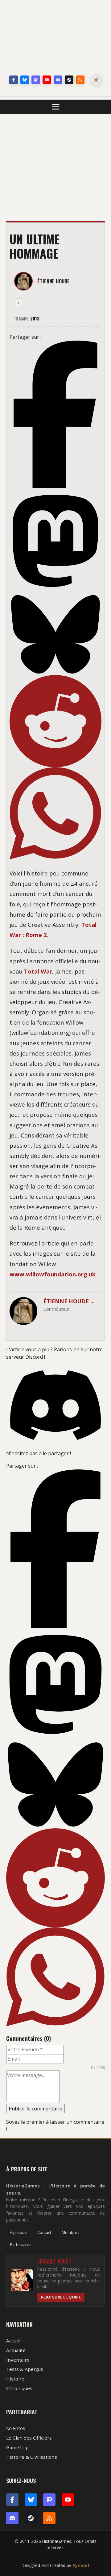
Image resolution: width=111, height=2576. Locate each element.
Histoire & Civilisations (32, 2457)
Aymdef (81, 2565)
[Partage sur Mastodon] (55, 541)
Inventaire (18, 2360)
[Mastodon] (36, 80)
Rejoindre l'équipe (61, 2297)
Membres (71, 2232)
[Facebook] (14, 80)
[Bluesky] (25, 80)
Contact (44, 2232)
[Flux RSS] (80, 80)
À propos (18, 2232)
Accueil (14, 2341)
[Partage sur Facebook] (55, 414)
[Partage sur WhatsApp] (55, 813)
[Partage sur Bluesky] (55, 634)
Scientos (16, 2428)
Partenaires (21, 2244)
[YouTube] (47, 80)
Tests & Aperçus (25, 2369)
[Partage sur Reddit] (55, 721)
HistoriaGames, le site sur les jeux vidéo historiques (55, 39)
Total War (38, 971)
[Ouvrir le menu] (56, 107)
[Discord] (58, 80)
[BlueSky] (31, 2500)
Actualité (16, 2350)
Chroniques (19, 2388)
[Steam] (69, 80)
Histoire (15, 2379)
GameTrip (17, 2447)
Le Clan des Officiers (29, 2438)
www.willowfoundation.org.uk (53, 1274)
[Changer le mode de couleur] (96, 80)
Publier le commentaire (35, 2109)
